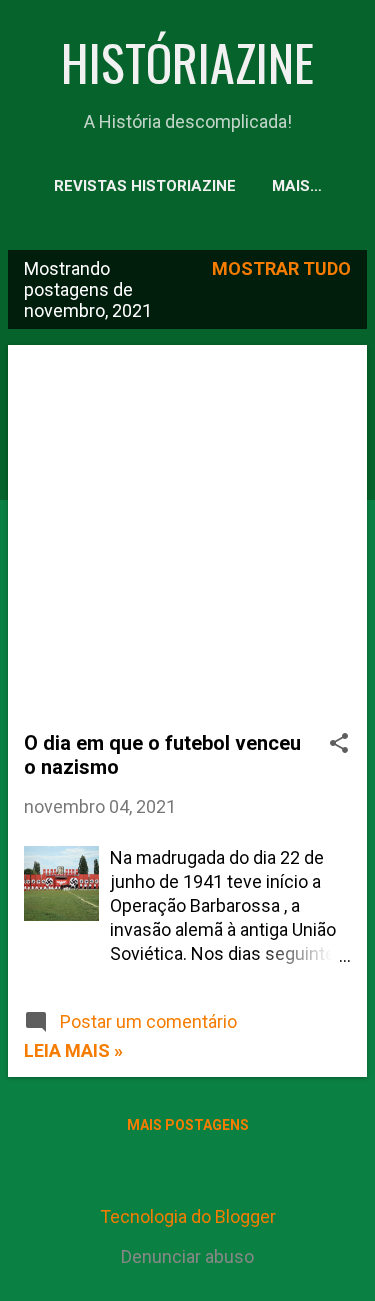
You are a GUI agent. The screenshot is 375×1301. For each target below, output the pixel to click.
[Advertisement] (187, 546)
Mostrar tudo (281, 268)
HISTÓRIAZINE (187, 61)
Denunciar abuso (187, 1256)
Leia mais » (73, 1050)
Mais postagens (188, 1125)
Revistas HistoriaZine (145, 186)
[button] (339, 745)
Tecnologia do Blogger (188, 1216)
